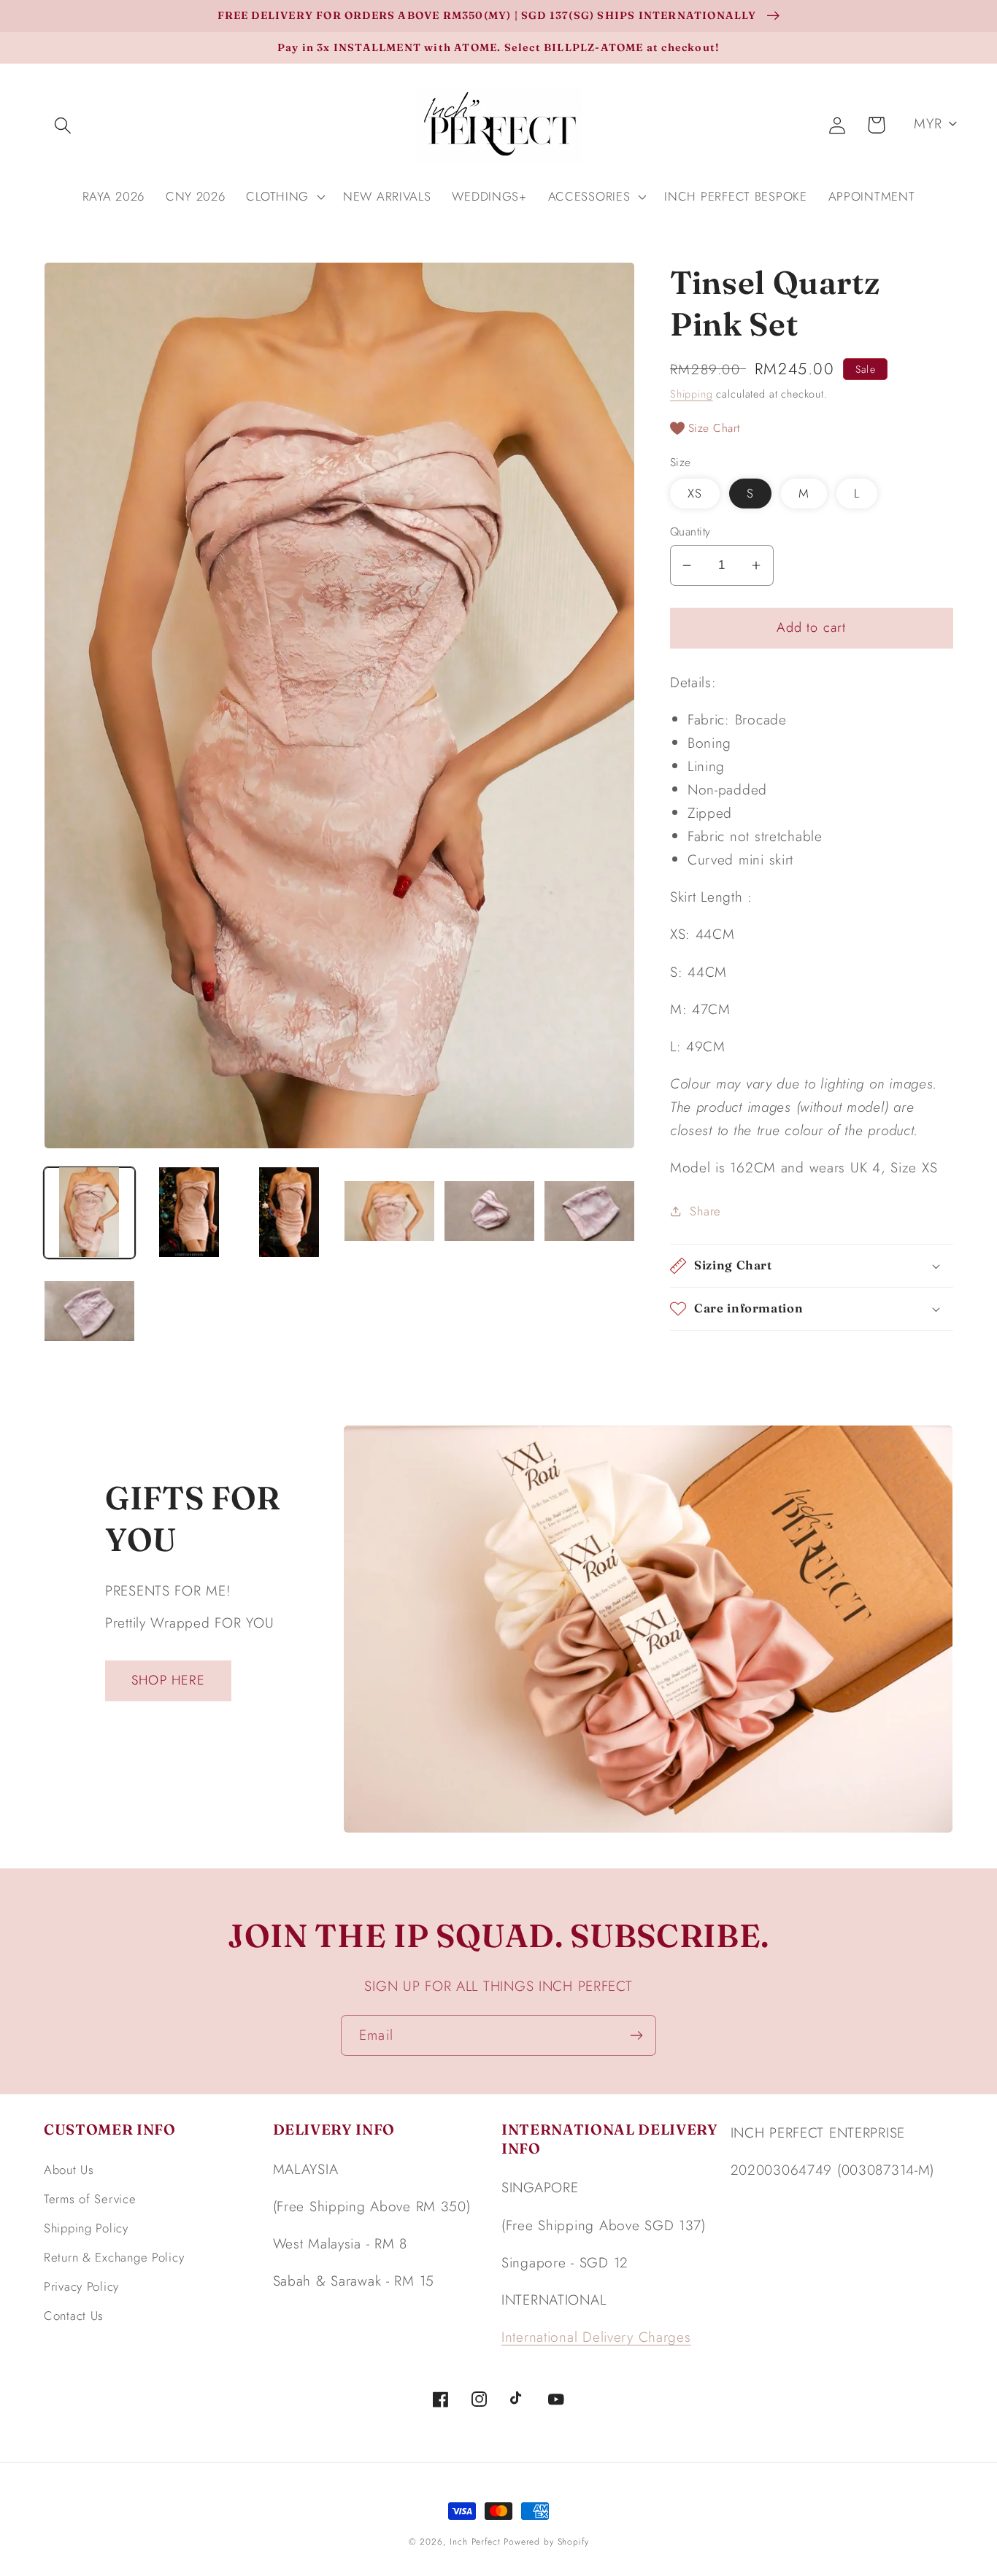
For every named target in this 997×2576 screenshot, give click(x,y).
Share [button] (705, 1211)
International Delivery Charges (596, 2337)
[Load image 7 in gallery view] (89, 1312)
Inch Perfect (475, 2542)
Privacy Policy (81, 2286)
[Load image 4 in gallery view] (389, 1212)
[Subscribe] (636, 2035)
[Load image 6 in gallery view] (589, 1212)
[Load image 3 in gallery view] (289, 1212)
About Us (69, 2170)
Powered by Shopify (546, 2542)
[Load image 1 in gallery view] (89, 1212)
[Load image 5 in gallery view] (489, 1212)
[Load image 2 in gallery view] (189, 1212)
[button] (63, 125)
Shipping (692, 394)
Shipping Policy (86, 2228)
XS (695, 493)
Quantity (690, 532)
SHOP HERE (168, 1680)
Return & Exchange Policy (114, 2257)
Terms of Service (90, 2199)
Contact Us (74, 2316)
